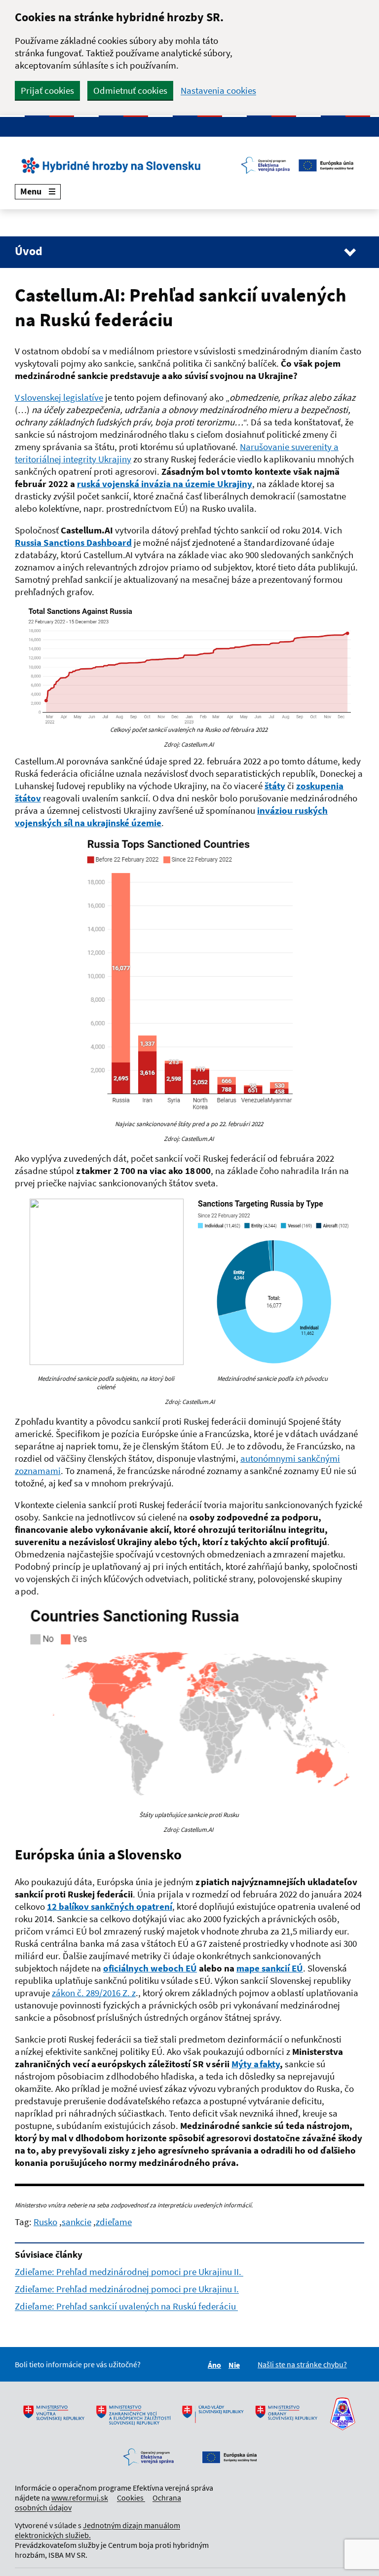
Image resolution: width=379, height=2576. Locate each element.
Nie (236, 2365)
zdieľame (114, 2222)
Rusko (45, 2222)
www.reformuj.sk (80, 2498)
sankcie (76, 2222)
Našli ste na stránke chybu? (302, 2364)
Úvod (29, 251)
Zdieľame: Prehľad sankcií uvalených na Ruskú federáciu (126, 2306)
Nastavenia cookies (218, 91)
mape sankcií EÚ (270, 1968)
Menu (31, 191)
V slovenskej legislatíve (59, 397)
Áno (216, 2365)
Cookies (131, 2498)
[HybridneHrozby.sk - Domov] (189, 165)
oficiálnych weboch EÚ (150, 1968)
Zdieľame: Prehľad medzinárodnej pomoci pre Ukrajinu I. (127, 2289)
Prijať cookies (47, 90)
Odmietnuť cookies (130, 90)
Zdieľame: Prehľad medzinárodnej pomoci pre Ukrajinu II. (129, 2272)
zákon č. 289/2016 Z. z (94, 1993)
